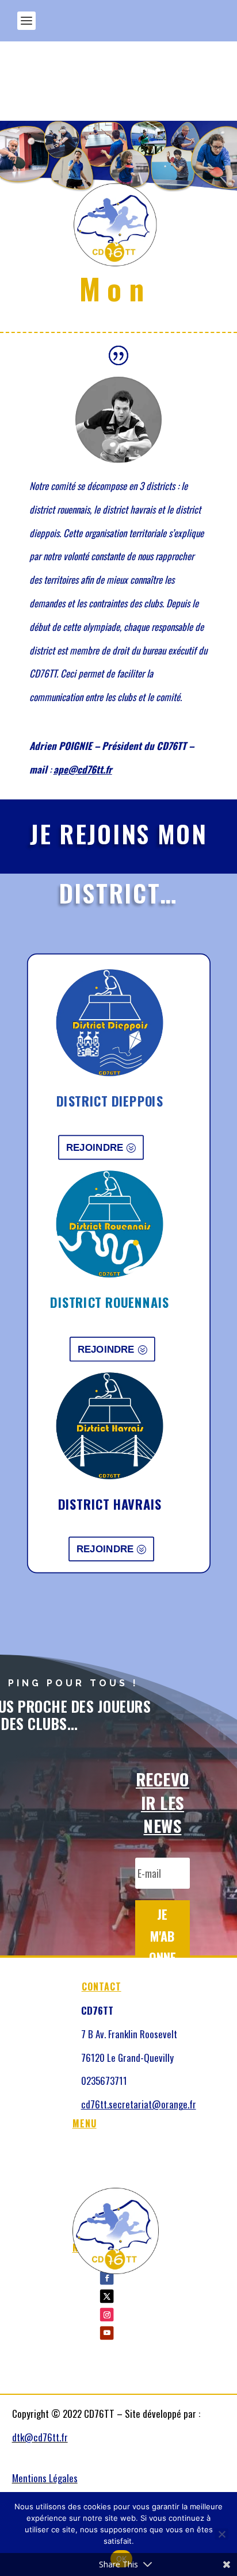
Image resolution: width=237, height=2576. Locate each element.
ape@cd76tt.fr (83, 769)
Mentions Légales (45, 2478)
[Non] (221, 2534)
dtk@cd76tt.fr (40, 2437)
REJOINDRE (94, 1147)
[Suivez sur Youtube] (106, 2333)
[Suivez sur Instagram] (106, 2315)
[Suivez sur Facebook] (106, 2278)
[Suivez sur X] (106, 2296)
